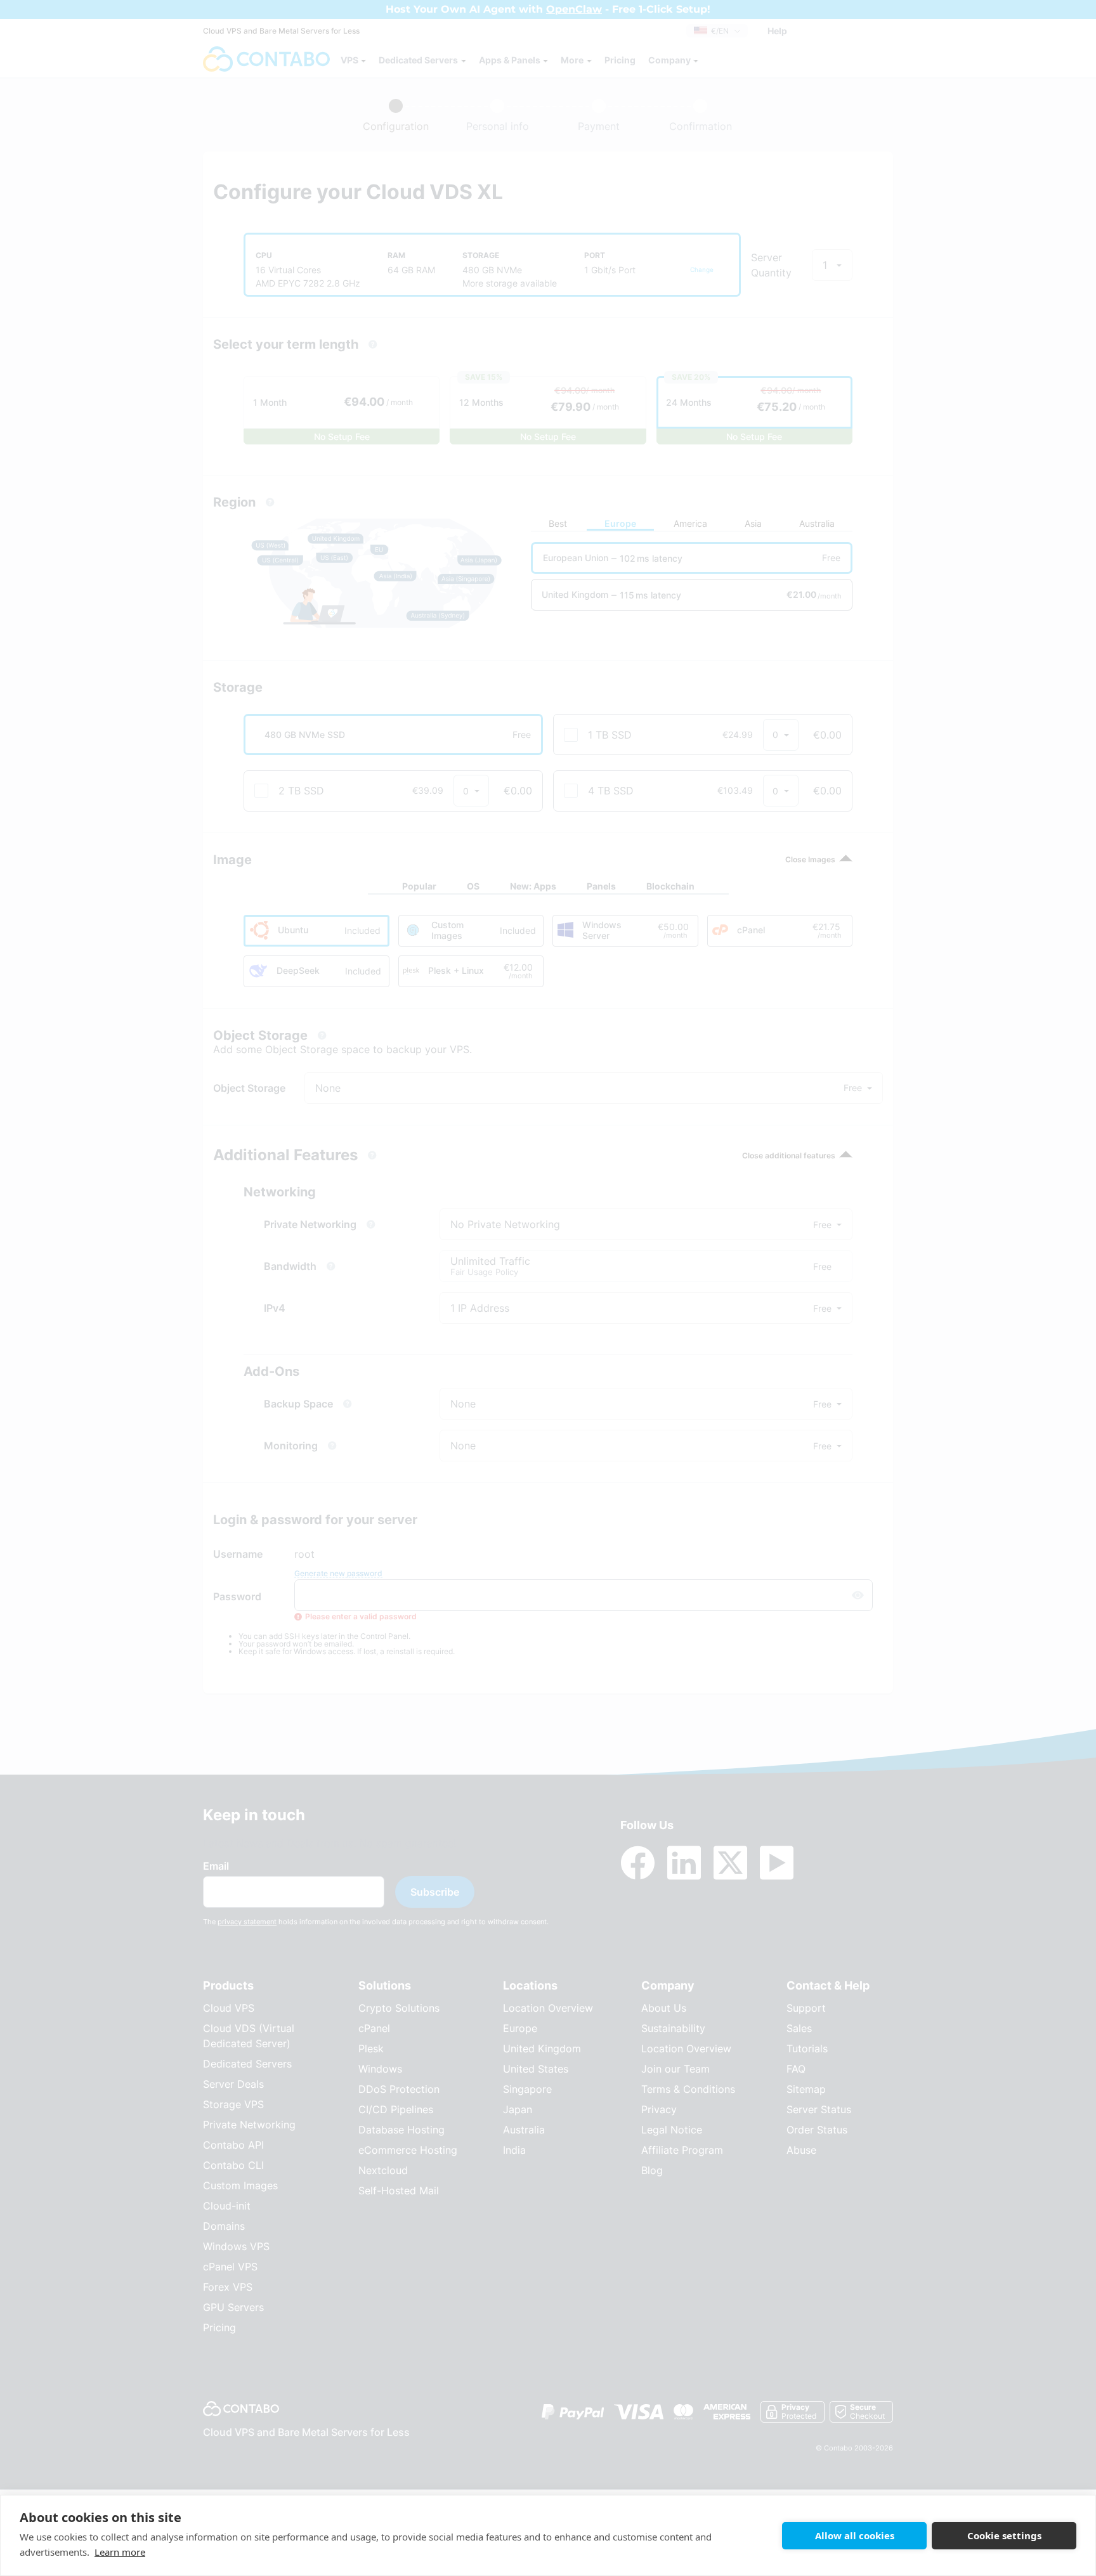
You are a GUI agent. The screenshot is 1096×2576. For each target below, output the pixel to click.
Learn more (120, 2552)
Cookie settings (1004, 2535)
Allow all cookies (855, 2535)
